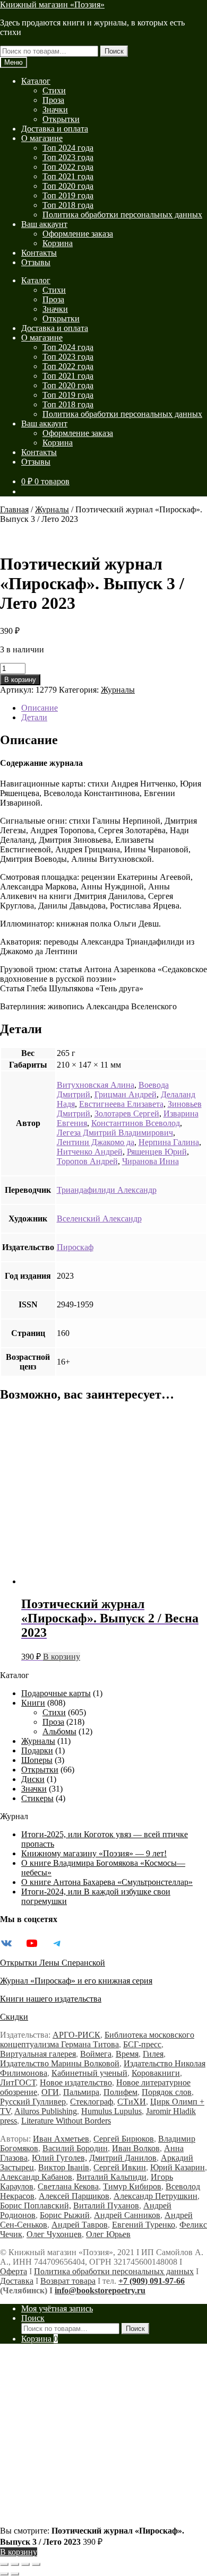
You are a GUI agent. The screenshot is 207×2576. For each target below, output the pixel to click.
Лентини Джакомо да (96, 1142)
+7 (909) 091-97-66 (152, 2281)
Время (127, 2054)
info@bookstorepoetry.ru (100, 2290)
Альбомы (59, 1731)
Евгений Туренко (144, 2225)
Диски (33, 1779)
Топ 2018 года (68, 205)
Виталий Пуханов (106, 2206)
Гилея (153, 2054)
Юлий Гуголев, (59, 2158)
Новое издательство (76, 2082)
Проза (53, 100)
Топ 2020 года (68, 186)
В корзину (20, 680)
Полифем (120, 2092)
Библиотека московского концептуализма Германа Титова (97, 2040)
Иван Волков (136, 2148)
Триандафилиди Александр (107, 1190)
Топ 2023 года (68, 157)
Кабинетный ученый (89, 2073)
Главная (14, 509)
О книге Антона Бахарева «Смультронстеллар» (107, 1882)
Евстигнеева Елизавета (121, 1104)
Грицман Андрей (126, 1094)
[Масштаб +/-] (4, 2564)
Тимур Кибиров (132, 2186)
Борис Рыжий (65, 2215)
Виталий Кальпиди (111, 2177)
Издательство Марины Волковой (60, 2063)
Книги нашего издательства (51, 1999)
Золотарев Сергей (127, 1114)
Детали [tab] (34, 717)
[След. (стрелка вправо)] (15, 2574)
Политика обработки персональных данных (122, 215)
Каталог (36, 81)
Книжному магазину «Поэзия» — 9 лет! (94, 1853)
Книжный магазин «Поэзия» (52, 5)
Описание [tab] (40, 708)
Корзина (58, 243)
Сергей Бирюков (124, 2139)
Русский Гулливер (33, 2102)
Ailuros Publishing (46, 2111)
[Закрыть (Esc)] (36, 2564)
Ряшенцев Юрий (157, 1152)
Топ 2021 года (68, 176)
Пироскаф (75, 1247)
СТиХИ (132, 2102)
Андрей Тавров (80, 2225)
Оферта (14, 2271)
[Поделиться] (25, 2564)
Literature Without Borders (66, 2121)
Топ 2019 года (68, 195)
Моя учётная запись (57, 2308)
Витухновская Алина (96, 1085)
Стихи (54, 90)
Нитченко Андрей (90, 1152)
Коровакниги (156, 2073)
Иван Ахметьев (61, 2139)
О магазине (42, 138)
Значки (55, 110)
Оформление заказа (78, 234)
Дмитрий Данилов (123, 2158)
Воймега (96, 2054)
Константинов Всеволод (136, 1123)
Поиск (114, 51)
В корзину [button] (62, 1657)
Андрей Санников (127, 2215)
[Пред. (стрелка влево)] (4, 2574)
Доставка (17, 2281)
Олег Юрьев (108, 2234)
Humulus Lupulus (111, 2111)
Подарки (37, 1750)
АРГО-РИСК (76, 2035)
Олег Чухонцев (54, 2234)
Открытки (61, 119)
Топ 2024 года (68, 148)
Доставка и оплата (55, 129)
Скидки (14, 2017)
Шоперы (37, 1760)
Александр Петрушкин (156, 2196)
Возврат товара (68, 2281)
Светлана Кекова (68, 2186)
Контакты (39, 253)
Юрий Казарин (178, 2167)
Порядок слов (167, 2092)
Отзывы (36, 262)
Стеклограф (92, 2102)
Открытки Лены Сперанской (53, 1963)
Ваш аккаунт (44, 224)
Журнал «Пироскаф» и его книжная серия (76, 1981)
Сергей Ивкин (120, 2167)
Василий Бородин (75, 2148)
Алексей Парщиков (74, 2196)
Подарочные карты (56, 1693)
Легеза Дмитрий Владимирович (115, 1133)
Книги (33, 1703)
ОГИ (50, 2092)
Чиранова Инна (150, 1161)
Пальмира (81, 2092)
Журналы (52, 509)
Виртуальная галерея (38, 2054)
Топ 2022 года (68, 167)
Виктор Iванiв (64, 2167)
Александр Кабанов (36, 2177)
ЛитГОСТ (18, 2082)
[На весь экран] (15, 2564)
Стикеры (37, 1798)
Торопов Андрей (87, 1161)
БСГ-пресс (142, 2044)
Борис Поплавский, (36, 2206)
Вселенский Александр (99, 1219)
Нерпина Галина (169, 1142)
